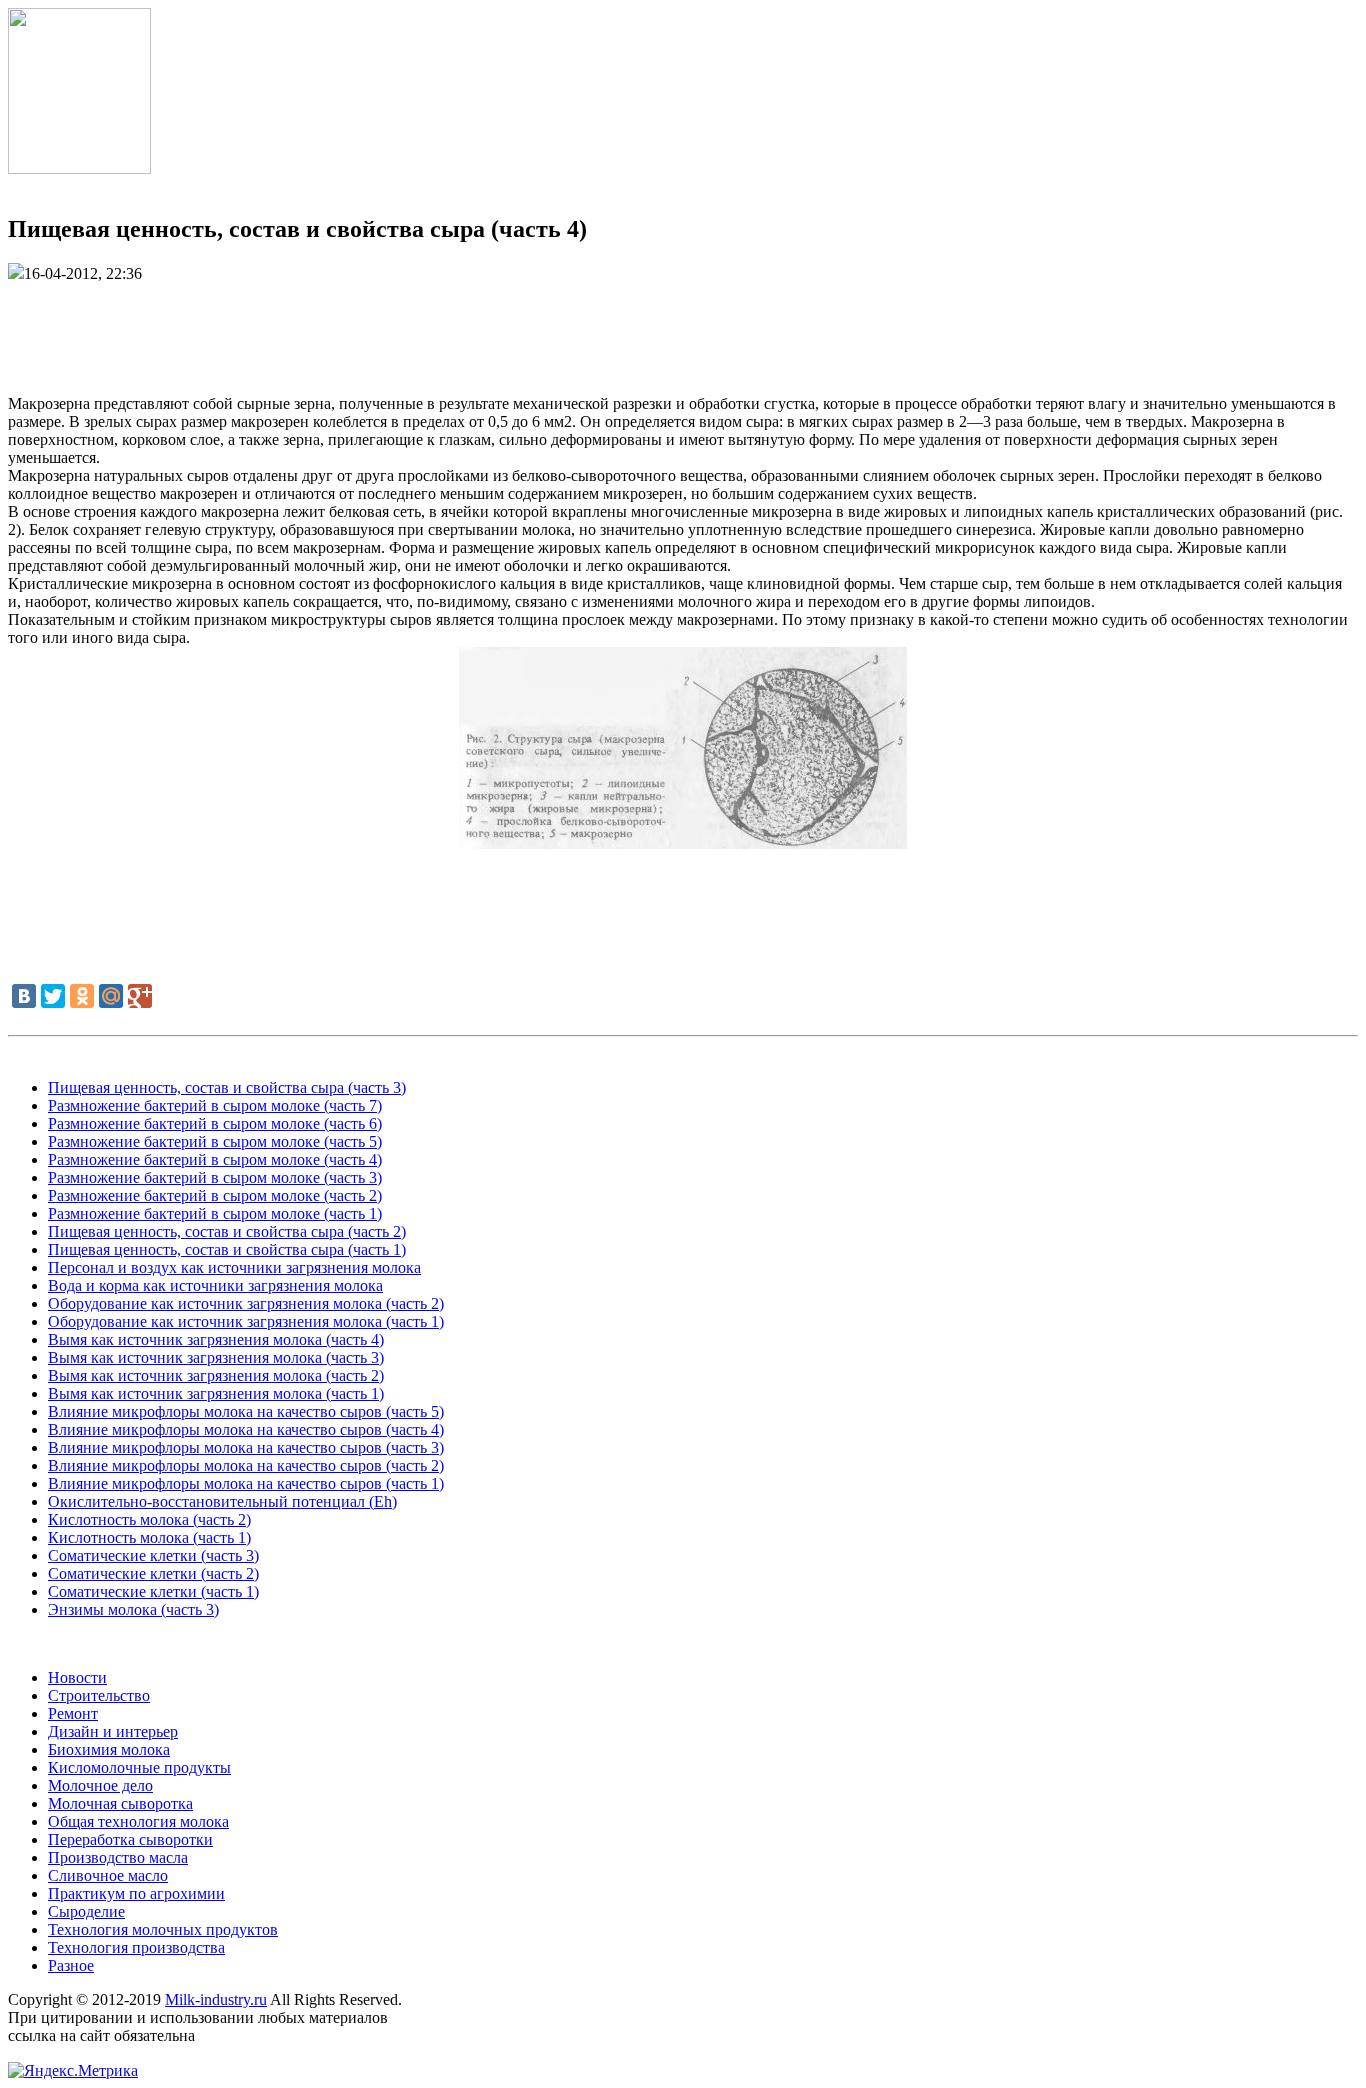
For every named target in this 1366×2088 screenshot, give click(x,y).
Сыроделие (86, 1911)
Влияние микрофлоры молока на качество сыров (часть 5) (246, 1411)
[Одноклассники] (82, 996)
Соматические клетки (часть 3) (153, 1555)
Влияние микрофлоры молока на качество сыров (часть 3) (246, 1447)
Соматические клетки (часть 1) (153, 1591)
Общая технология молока (138, 1821)
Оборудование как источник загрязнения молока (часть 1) (246, 1321)
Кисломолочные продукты (139, 1767)
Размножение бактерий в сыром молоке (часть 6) (215, 1123)
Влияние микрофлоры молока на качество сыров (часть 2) (246, 1465)
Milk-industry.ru (216, 1999)
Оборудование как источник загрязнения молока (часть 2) (246, 1303)
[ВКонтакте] (24, 996)
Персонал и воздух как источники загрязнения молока (234, 1267)
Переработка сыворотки (130, 1839)
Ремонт (73, 1713)
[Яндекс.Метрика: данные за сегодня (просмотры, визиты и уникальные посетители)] (73, 2071)
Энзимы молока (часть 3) (133, 1609)
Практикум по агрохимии (136, 1893)
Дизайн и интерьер (113, 1731)
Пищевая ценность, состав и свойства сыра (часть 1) (227, 1249)
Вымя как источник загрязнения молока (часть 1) (216, 1393)
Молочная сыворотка (120, 1803)
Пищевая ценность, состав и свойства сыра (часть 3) (227, 1087)
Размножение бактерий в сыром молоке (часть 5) (215, 1141)
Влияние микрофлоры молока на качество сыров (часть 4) (246, 1429)
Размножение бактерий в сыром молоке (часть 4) (215, 1159)
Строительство (99, 1695)
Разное (71, 1965)
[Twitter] (53, 996)
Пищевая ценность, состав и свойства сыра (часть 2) (227, 1231)
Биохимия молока (109, 1749)
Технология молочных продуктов (163, 1929)
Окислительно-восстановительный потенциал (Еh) (222, 1501)
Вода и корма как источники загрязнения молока (215, 1285)
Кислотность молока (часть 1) (149, 1537)
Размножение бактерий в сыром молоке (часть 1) (215, 1213)
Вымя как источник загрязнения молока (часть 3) (216, 1357)
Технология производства (136, 1947)
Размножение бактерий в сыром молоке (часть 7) (215, 1105)
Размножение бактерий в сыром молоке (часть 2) (215, 1195)
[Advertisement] (683, 328)
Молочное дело (100, 1785)
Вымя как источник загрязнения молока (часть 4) (216, 1339)
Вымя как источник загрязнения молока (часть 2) (216, 1375)
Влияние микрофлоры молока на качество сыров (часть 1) (246, 1483)
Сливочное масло (108, 1875)
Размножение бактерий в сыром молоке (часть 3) (215, 1177)
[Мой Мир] (111, 996)
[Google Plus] (140, 996)
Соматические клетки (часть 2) (153, 1573)
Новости (77, 1677)
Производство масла (118, 1857)
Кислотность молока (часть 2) (149, 1519)
